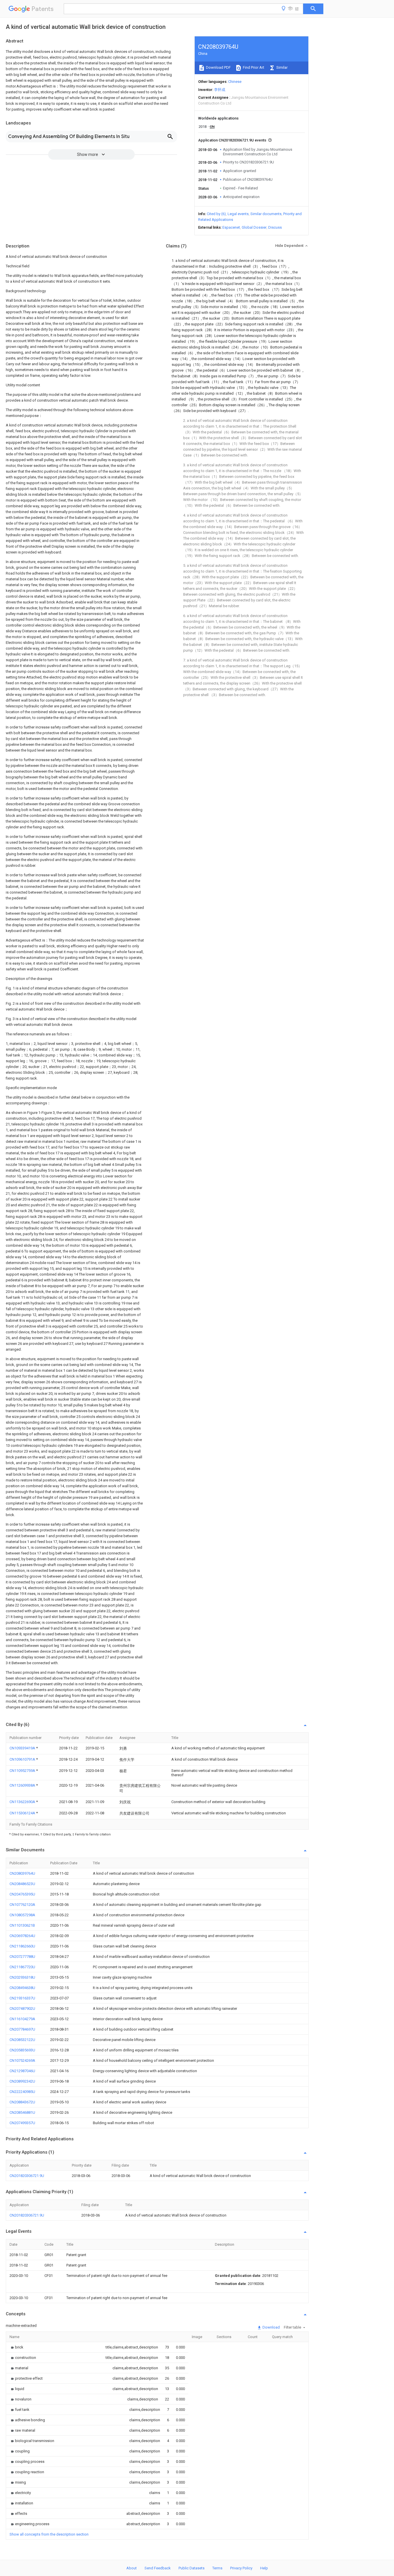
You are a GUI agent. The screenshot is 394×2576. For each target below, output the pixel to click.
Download (271, 2327)
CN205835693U (22, 2050)
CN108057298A (22, 1915)
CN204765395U (22, 1894)
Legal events (238, 214)
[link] (16, 2347)
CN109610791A (23, 1759)
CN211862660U (22, 1946)
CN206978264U (22, 1936)
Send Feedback (158, 2568)
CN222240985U (22, 2092)
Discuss (275, 227)
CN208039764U (22, 1873)
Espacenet (231, 227)
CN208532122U (22, 2040)
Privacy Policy (241, 2568)
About (132, 2568)
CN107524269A (22, 2060)
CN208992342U (22, 2081)
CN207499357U (22, 2123)
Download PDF (218, 67)
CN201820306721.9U (27, 2176)
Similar (282, 67)
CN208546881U (22, 2112)
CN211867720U (22, 1967)
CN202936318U (22, 1977)
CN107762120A (22, 1905)
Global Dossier (254, 227)
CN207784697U (22, 2029)
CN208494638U (22, 1988)
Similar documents (266, 214)
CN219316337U (22, 1998)
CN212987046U (22, 2071)
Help (264, 2568)
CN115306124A (23, 1813)
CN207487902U (22, 2009)
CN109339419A (23, 1748)
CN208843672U (22, 2102)
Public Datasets (192, 2568)
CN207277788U (22, 1957)
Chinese (235, 82)
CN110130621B (22, 1925)
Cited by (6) (216, 214)
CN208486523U (22, 1884)
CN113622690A (23, 1802)
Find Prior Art (253, 67)
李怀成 (220, 90)
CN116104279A (22, 2019)
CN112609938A (23, 1785)
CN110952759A (23, 1771)
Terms (217, 2568)
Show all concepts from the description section (49, 2534)
